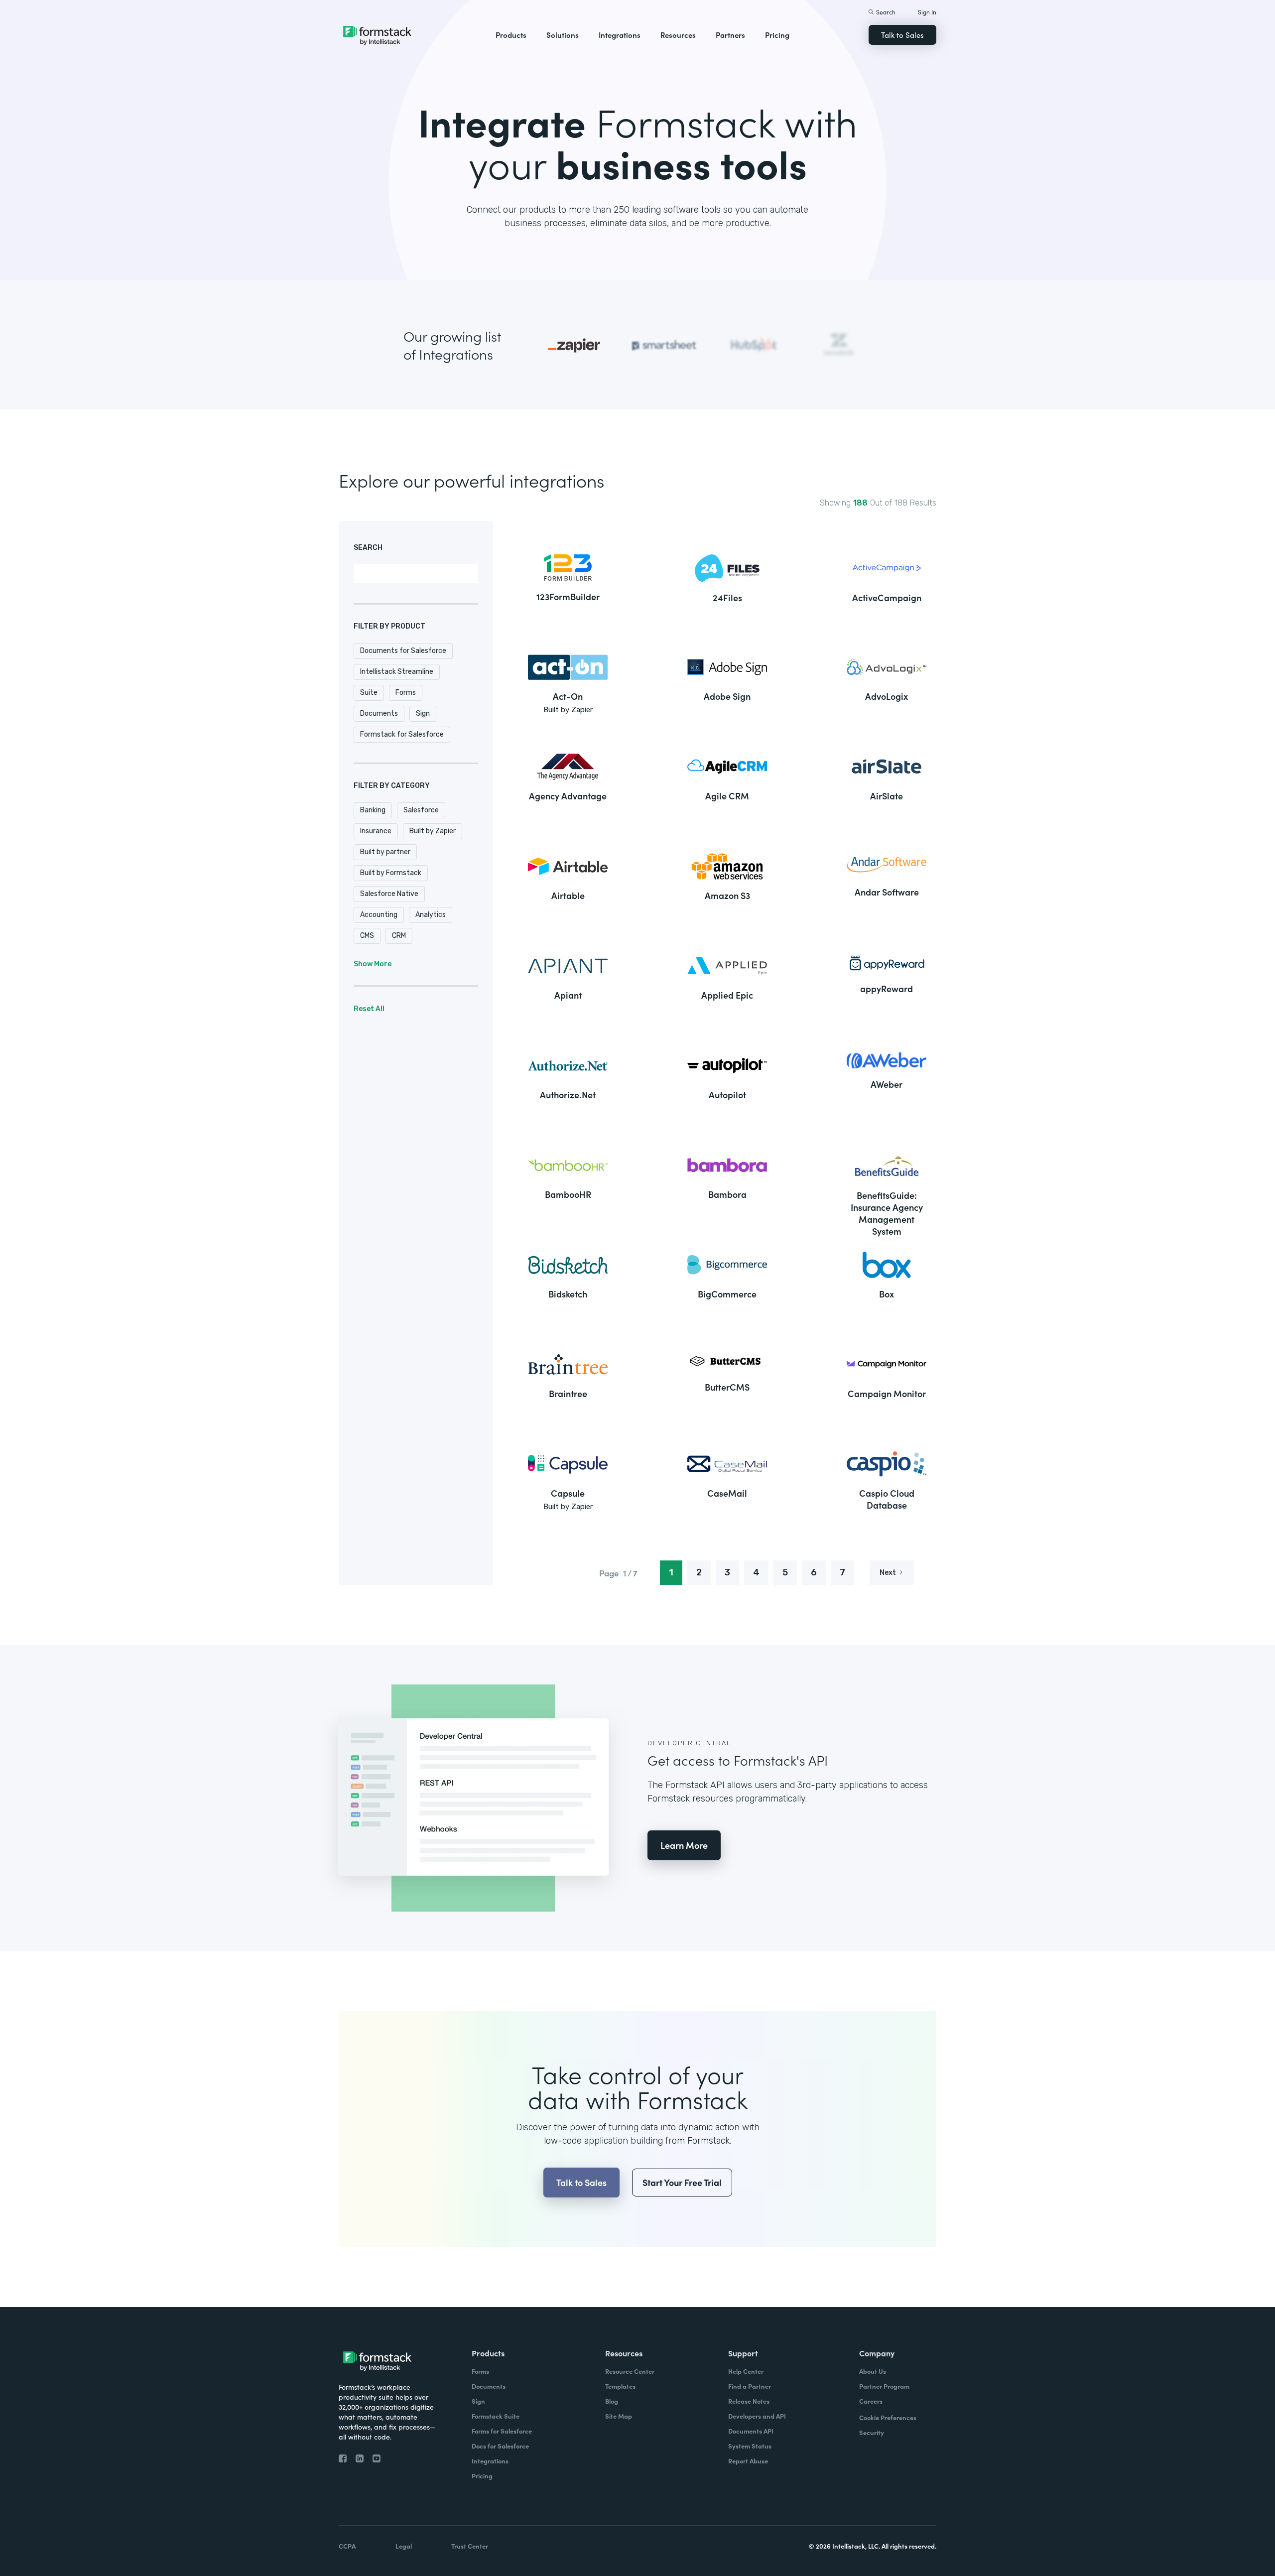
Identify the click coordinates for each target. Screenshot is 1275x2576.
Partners (730, 35)
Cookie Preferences (888, 2417)
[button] (511, 35)
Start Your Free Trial (682, 2182)
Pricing (777, 35)
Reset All (369, 1009)
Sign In (927, 12)
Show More (373, 964)
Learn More (684, 1845)
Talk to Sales (902, 35)
